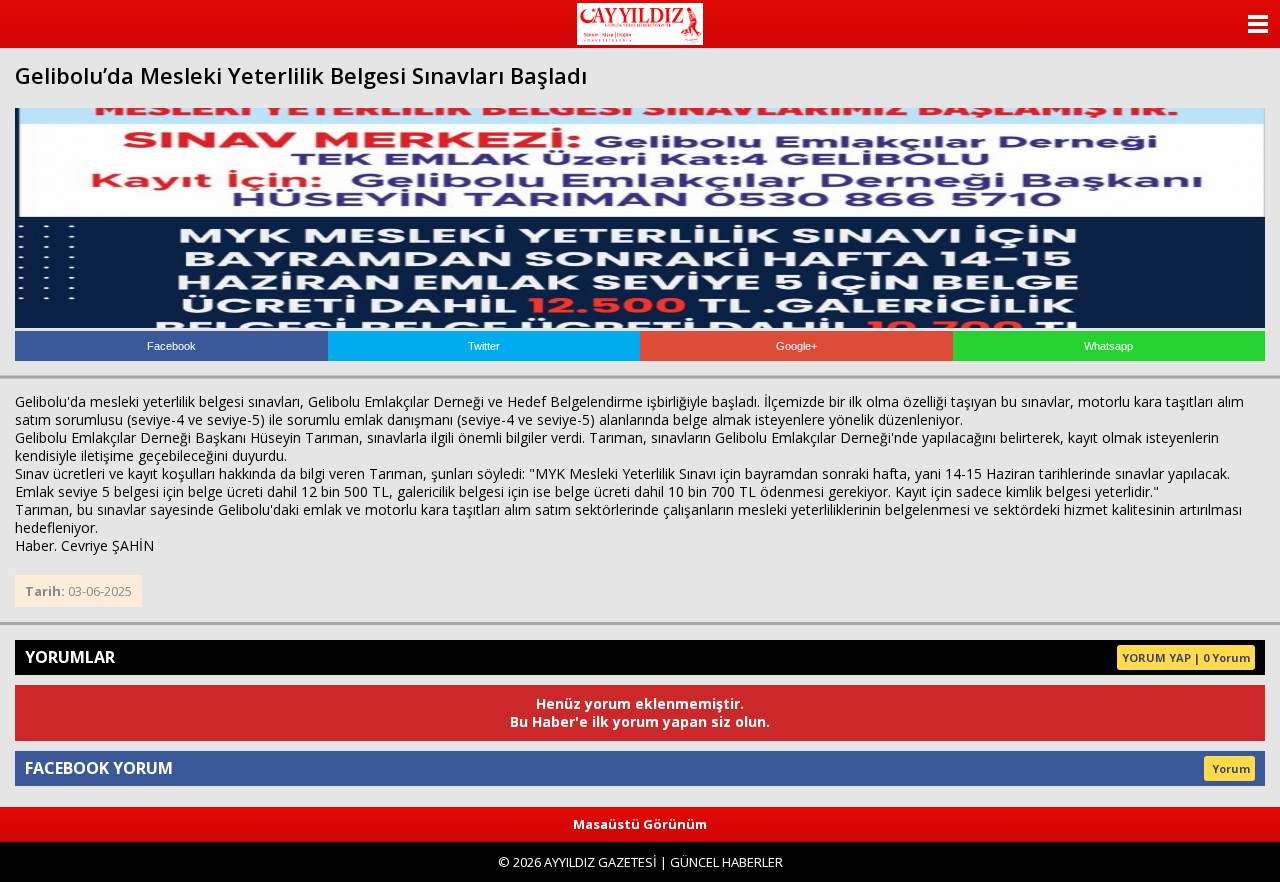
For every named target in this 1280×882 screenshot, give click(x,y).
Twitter (484, 346)
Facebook (171, 346)
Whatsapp (1108, 346)
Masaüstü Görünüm (640, 824)
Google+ (796, 346)
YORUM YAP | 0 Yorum (1186, 657)
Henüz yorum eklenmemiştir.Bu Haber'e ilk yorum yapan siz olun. (640, 712)
